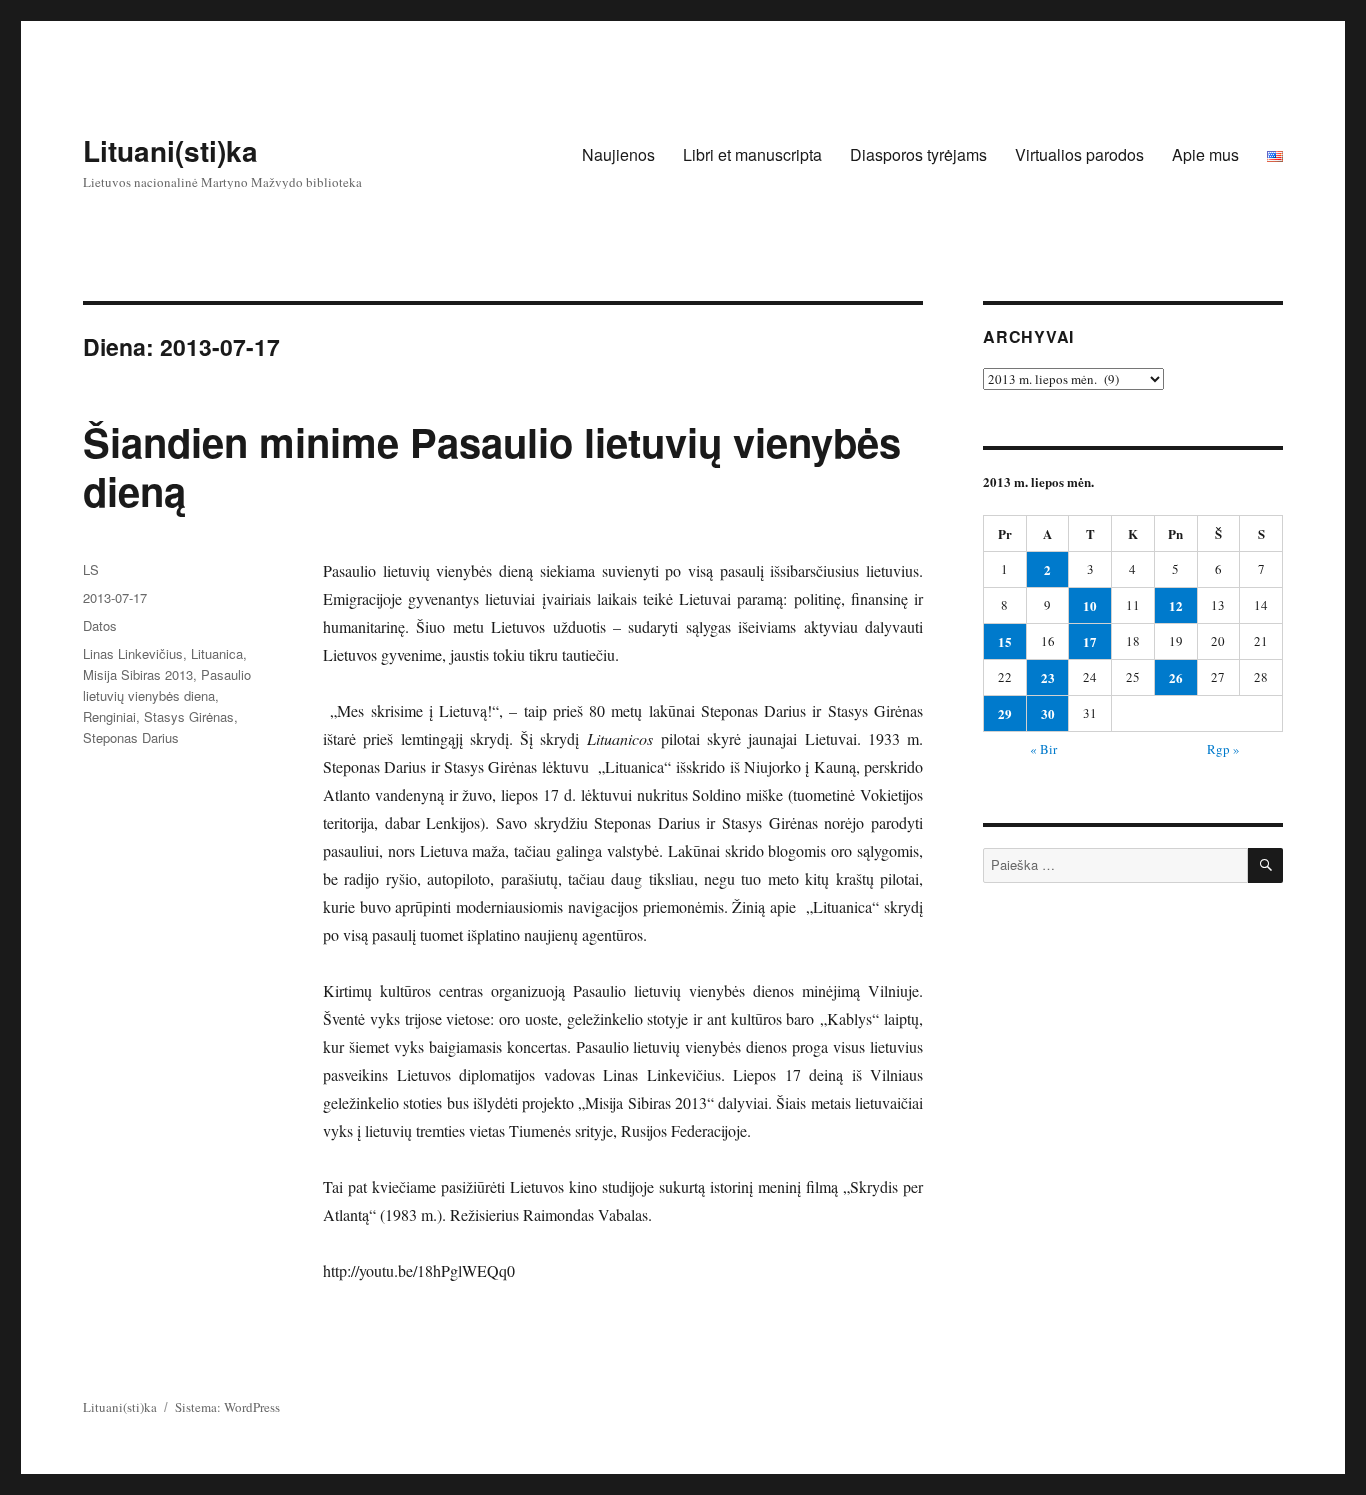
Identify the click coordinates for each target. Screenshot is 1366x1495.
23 (1048, 677)
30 (1048, 713)
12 (1176, 605)
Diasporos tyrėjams (918, 154)
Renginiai (109, 716)
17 (1090, 641)
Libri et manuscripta (752, 154)
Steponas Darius (131, 737)
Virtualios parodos (1079, 154)
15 (1005, 641)
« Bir (1043, 749)
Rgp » (1223, 749)
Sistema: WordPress (227, 1407)
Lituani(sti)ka (170, 150)
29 (1005, 713)
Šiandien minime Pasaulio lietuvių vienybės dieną (492, 466)
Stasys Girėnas (189, 716)
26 (1176, 677)
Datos (100, 625)
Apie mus (1205, 154)
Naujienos (618, 154)
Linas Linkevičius (133, 653)
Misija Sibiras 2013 (138, 674)
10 (1090, 605)
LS (91, 569)
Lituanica (217, 653)
